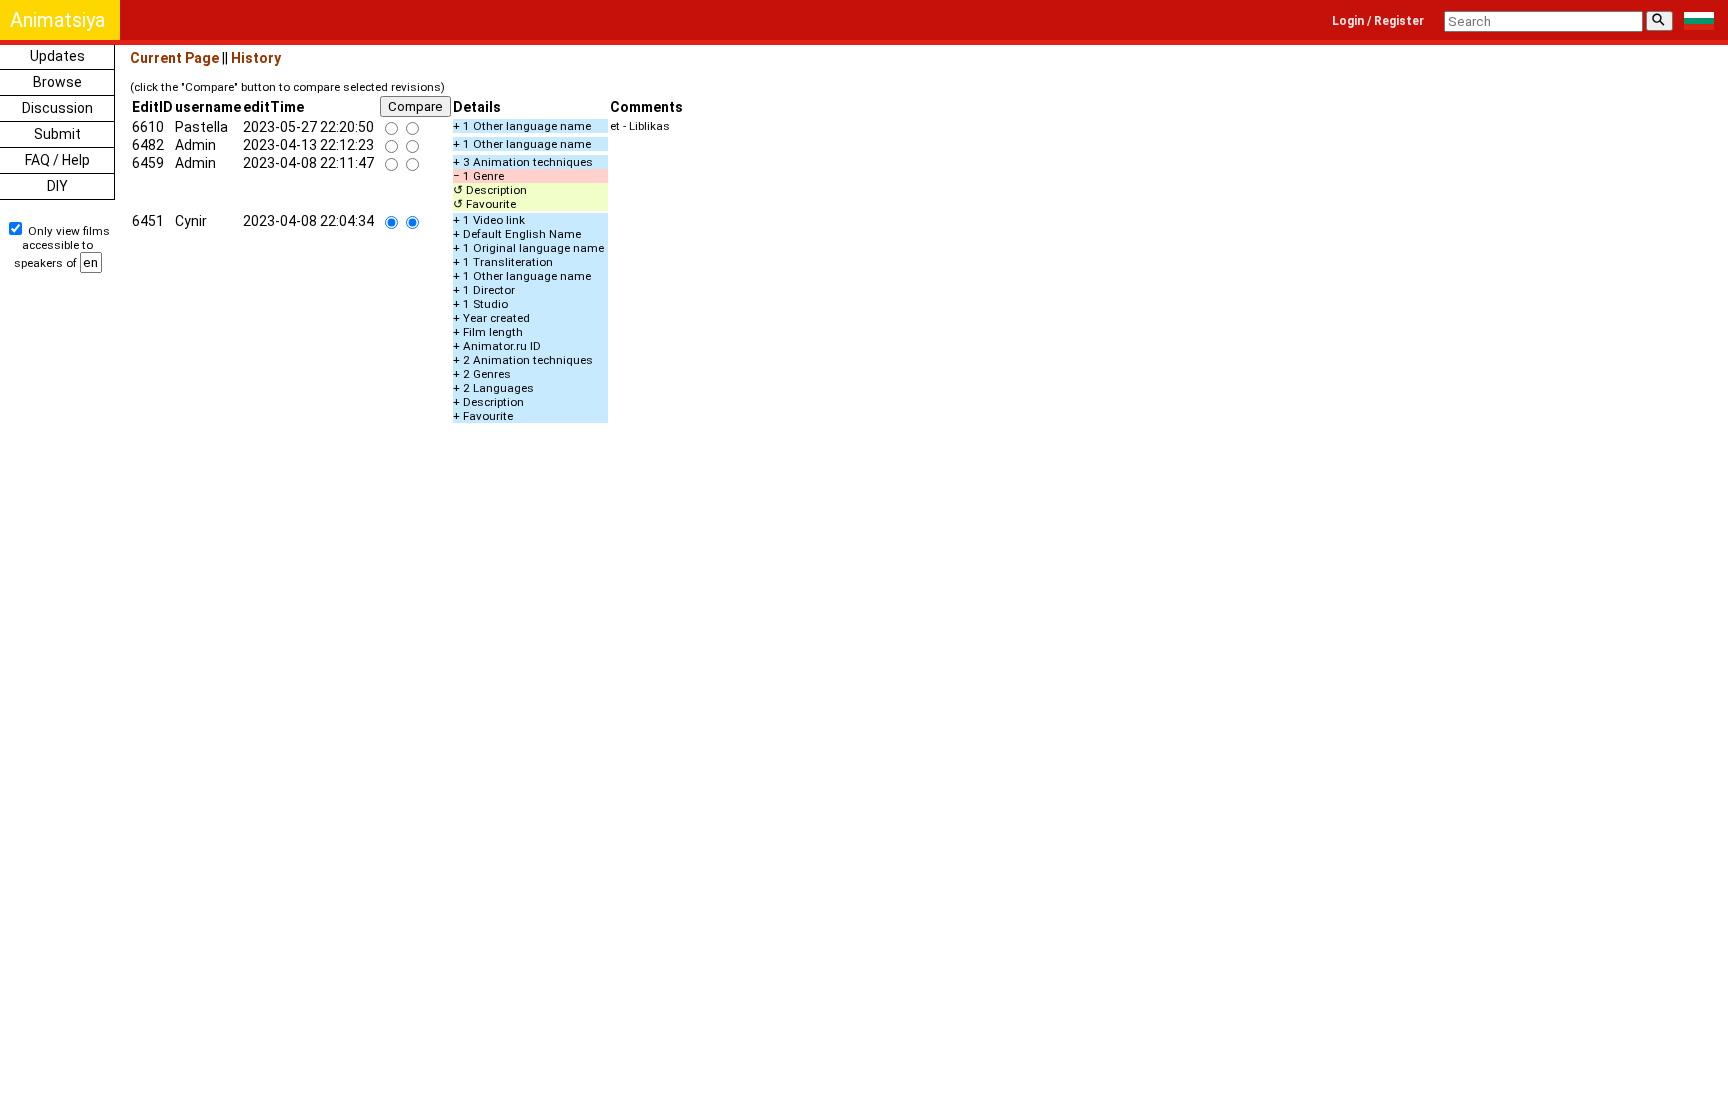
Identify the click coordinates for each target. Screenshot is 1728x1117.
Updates (57, 56)
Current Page (174, 58)
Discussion (57, 108)
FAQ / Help (57, 160)
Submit (57, 134)
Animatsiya (57, 20)
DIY (57, 186)
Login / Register (1378, 21)
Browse (57, 82)
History (256, 58)
